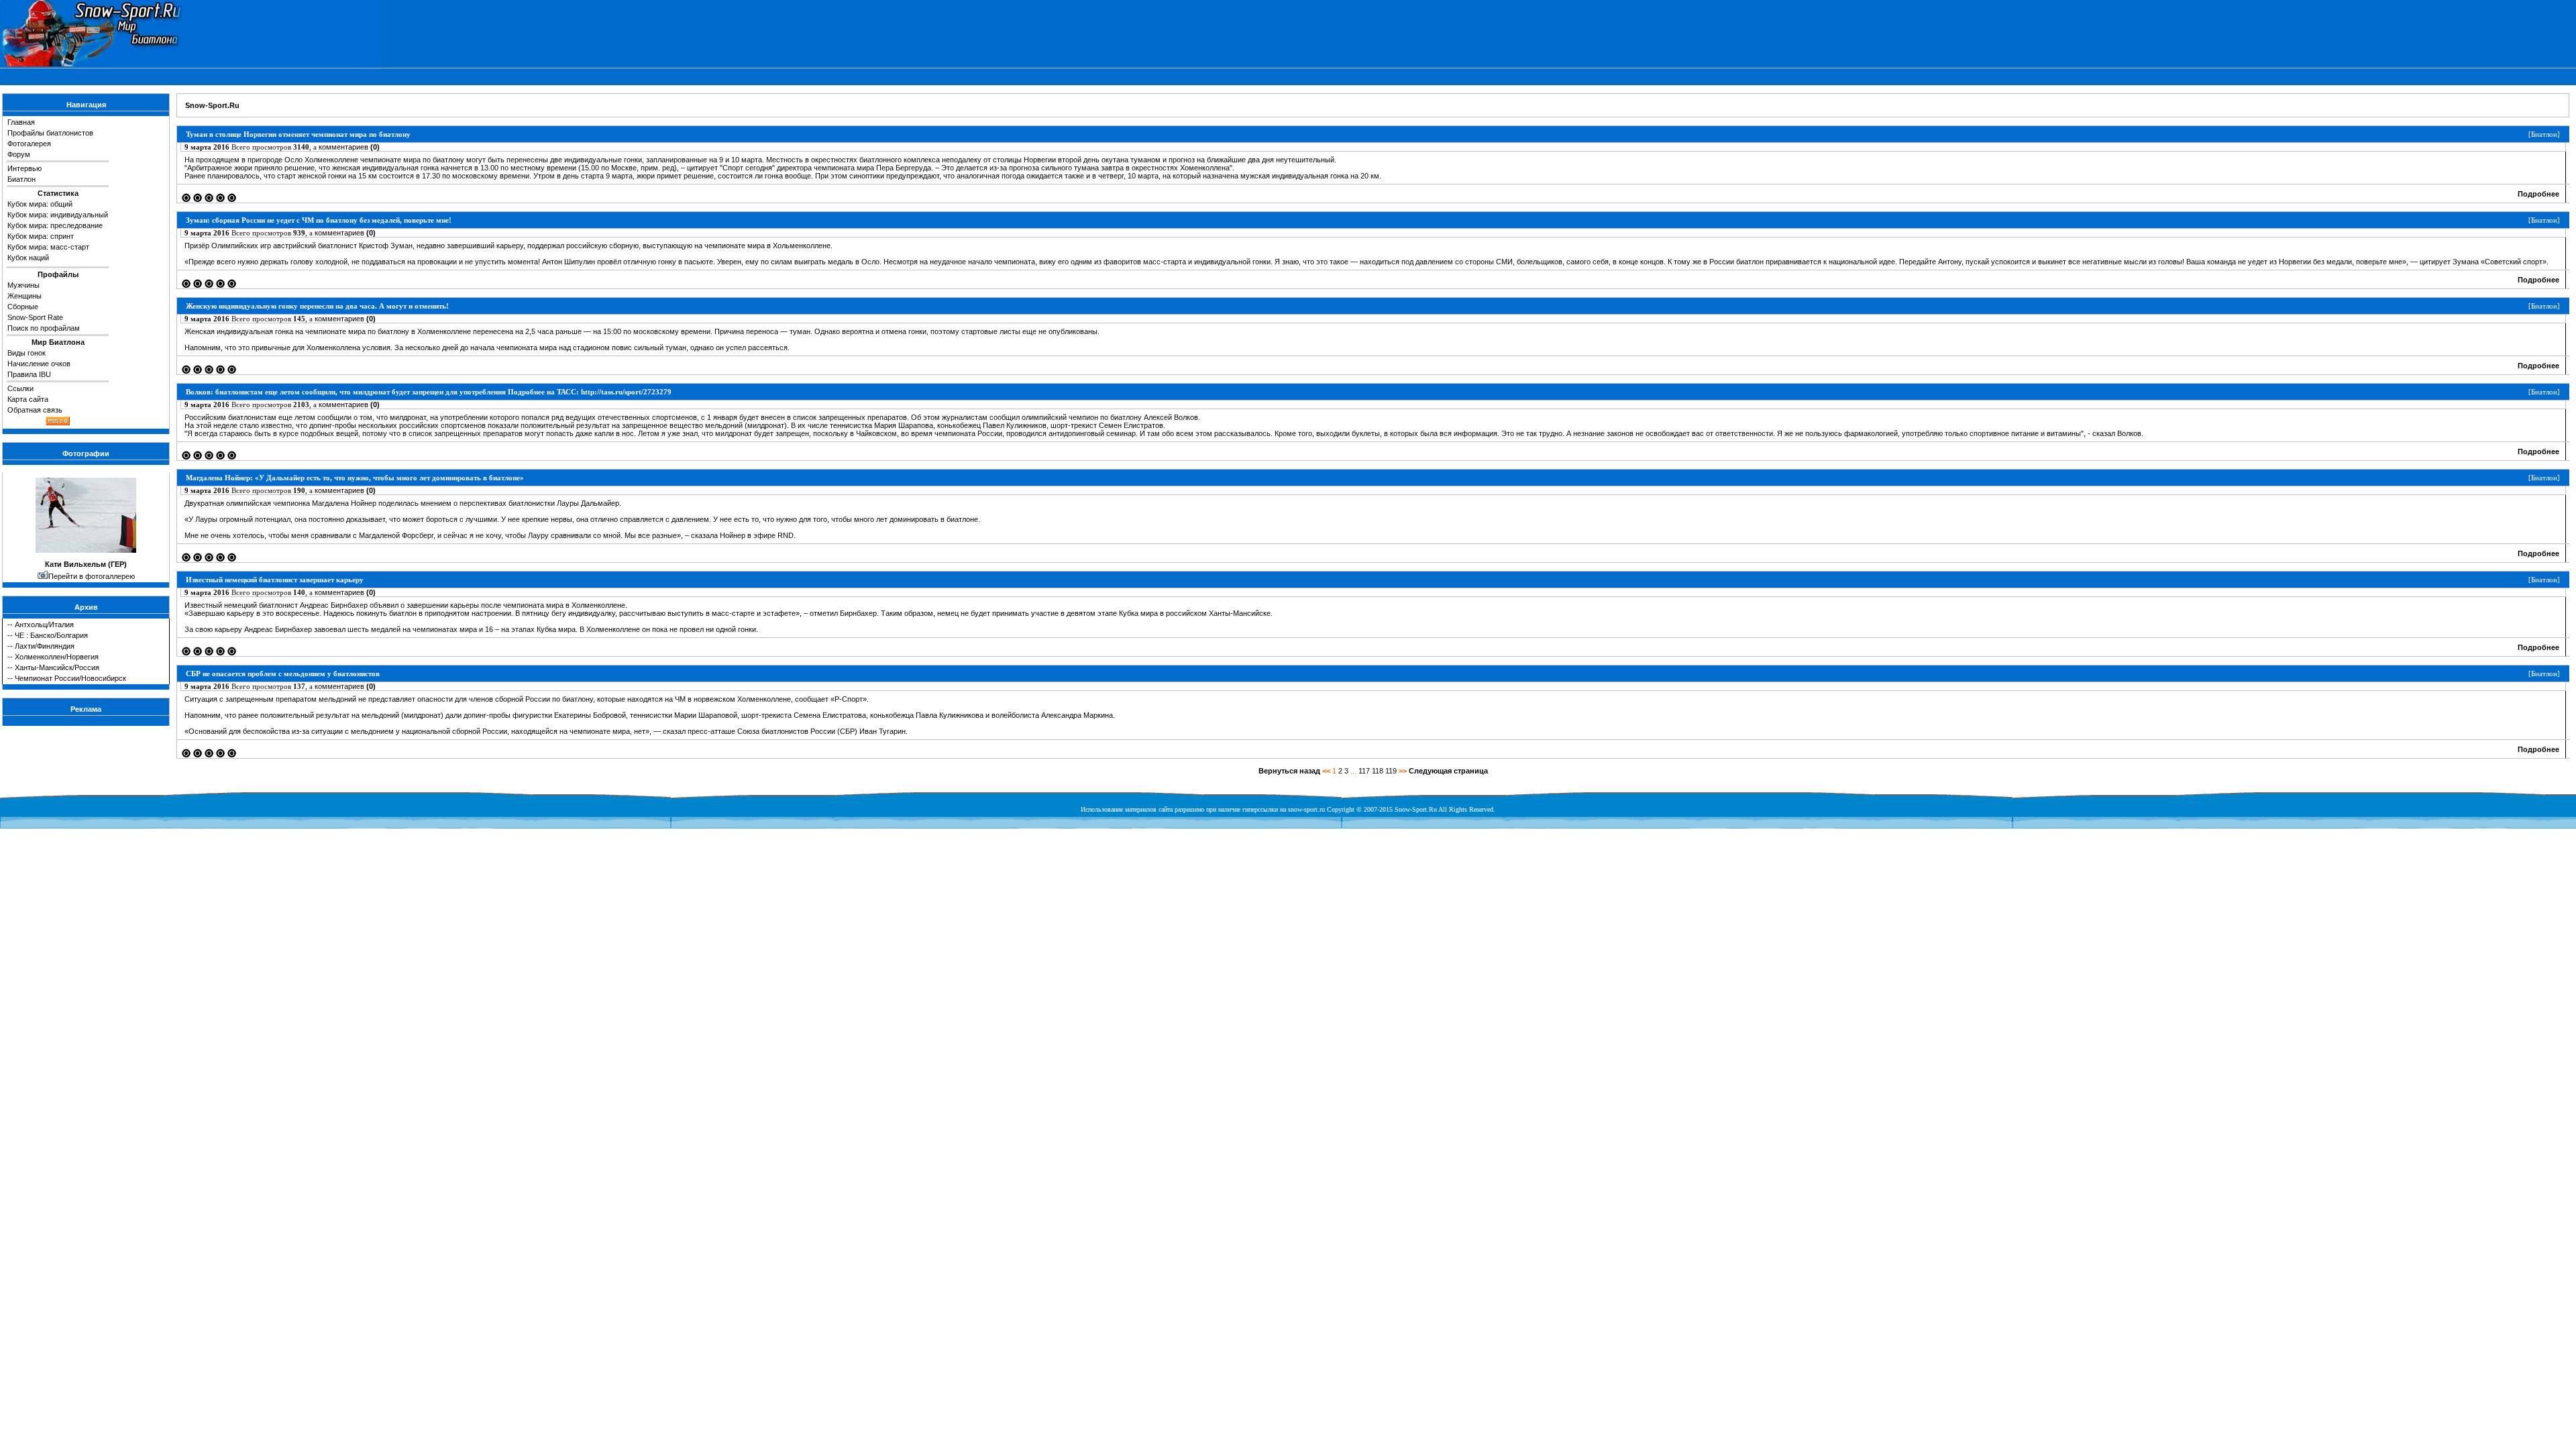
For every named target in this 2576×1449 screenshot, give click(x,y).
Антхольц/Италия (44, 625)
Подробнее (2538, 194)
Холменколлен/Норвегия (57, 657)
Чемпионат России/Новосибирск (70, 678)
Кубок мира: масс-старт (48, 247)
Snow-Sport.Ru (212, 105)
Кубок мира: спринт (41, 236)
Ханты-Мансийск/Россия (57, 667)
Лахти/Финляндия (45, 646)
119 (1391, 771)
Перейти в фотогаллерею (92, 576)
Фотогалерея (29, 144)
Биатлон (21, 179)
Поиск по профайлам (44, 328)
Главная (21, 122)
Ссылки (20, 388)
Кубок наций (28, 258)
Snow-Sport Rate (35, 317)
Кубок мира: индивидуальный (58, 215)
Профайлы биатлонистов (50, 133)
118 (1378, 771)
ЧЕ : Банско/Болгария (51, 635)
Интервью (24, 168)
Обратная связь (35, 410)
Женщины (24, 296)
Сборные (23, 307)
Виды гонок (26, 353)
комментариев (349, 147)
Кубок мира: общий (40, 204)
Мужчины (23, 285)
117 (1364, 771)
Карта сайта (28, 399)
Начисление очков (39, 364)
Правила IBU (29, 374)
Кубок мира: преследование (55, 225)
